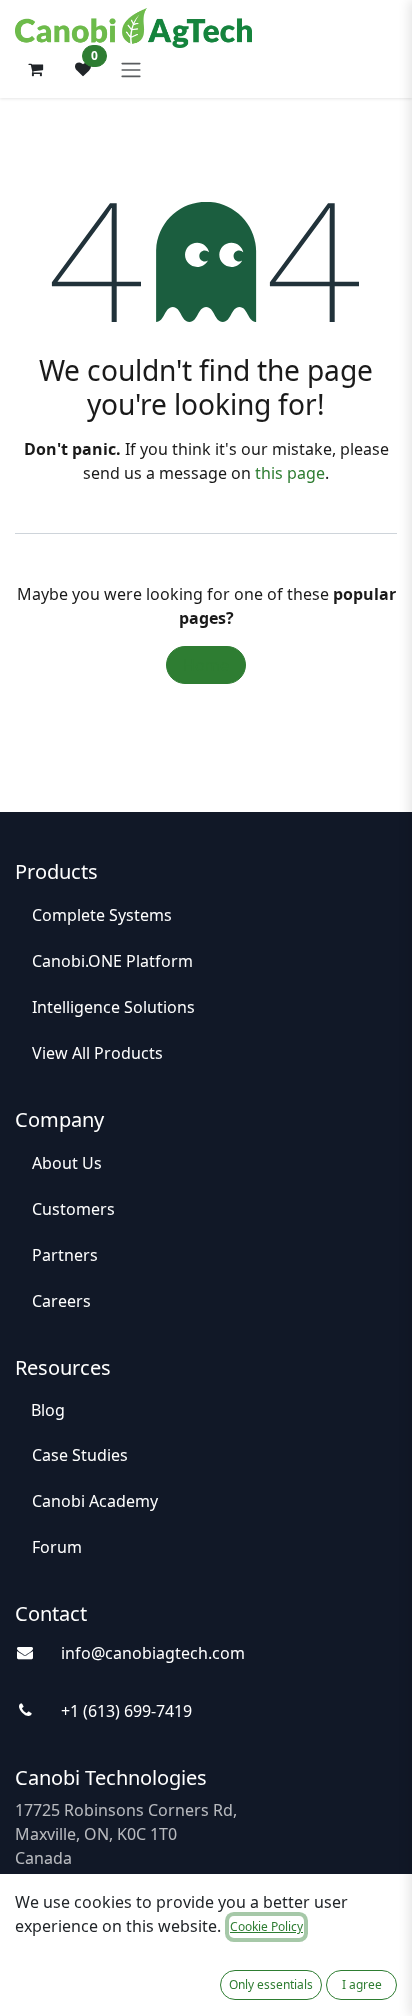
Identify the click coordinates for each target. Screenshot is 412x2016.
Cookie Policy (266, 1926)
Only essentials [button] (271, 1984)
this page (290, 473)
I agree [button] (362, 1984)
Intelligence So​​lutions (115, 1007)
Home (206, 665)
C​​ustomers (73, 1209)
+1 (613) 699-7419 (126, 1711)
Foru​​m (57, 1547)
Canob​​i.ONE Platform (114, 961)
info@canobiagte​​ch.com (153, 1653)
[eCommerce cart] (35, 69)
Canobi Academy (95, 1501)
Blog (48, 1410)
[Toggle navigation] (131, 69)
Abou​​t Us (67, 1163)
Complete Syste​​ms (102, 915)
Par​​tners (65, 1255)
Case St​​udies (80, 1455)
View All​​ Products (97, 1053)
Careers (61, 1301)
